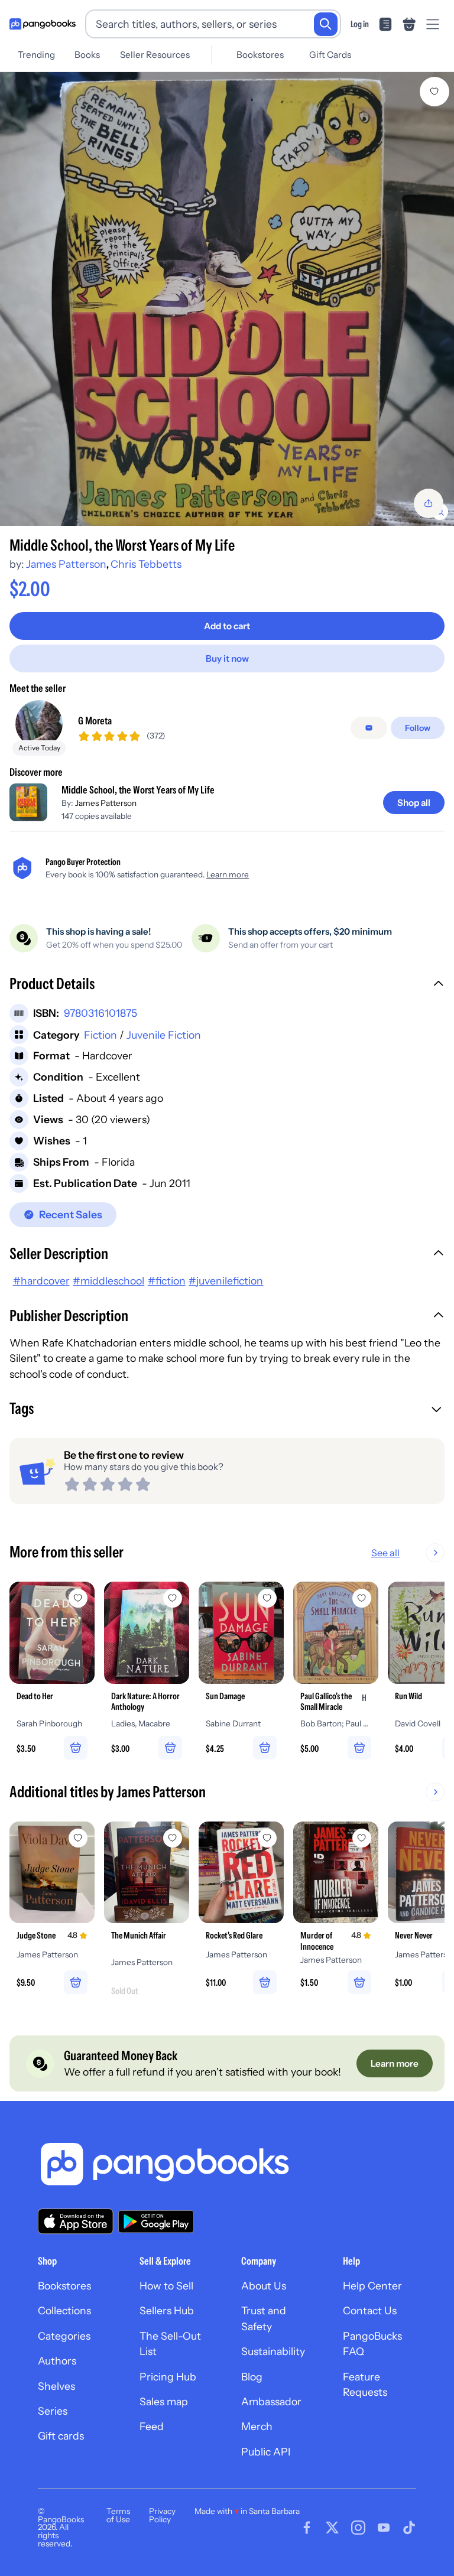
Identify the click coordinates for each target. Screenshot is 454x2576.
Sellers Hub (167, 2310)
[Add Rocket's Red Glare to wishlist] (267, 1838)
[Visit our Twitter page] (332, 2528)
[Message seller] (369, 728)
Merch (257, 2426)
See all (385, 1553)
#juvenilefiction (226, 1281)
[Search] (326, 24)
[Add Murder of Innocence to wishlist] (362, 1838)
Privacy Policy (162, 2515)
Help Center (372, 2286)
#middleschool (108, 1281)
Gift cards (61, 2436)
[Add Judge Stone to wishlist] (78, 1838)
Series (53, 2411)
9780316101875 (100, 1013)
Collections (64, 2310)
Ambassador (271, 2401)
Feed (152, 2426)
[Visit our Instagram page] (358, 2528)
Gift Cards (330, 55)
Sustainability (273, 2351)
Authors (57, 2361)
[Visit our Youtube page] (384, 2528)
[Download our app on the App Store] (76, 2221)
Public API (266, 2452)
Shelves (56, 2386)
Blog (252, 2377)
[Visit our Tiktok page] (409, 2528)
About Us (264, 2286)
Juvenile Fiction (164, 1035)
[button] (227, 985)
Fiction (100, 1035)
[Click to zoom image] (227, 299)
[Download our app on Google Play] (156, 2222)
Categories (64, 2336)
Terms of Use (118, 2515)
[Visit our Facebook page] (307, 2528)
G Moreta (95, 721)
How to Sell (166, 2286)
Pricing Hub (168, 2377)
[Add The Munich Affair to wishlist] (173, 1838)
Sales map (164, 2401)
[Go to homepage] (43, 24)
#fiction (167, 1281)
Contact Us (370, 2310)
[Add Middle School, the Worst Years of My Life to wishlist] (434, 92)
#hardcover (41, 1281)
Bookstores (260, 55)
